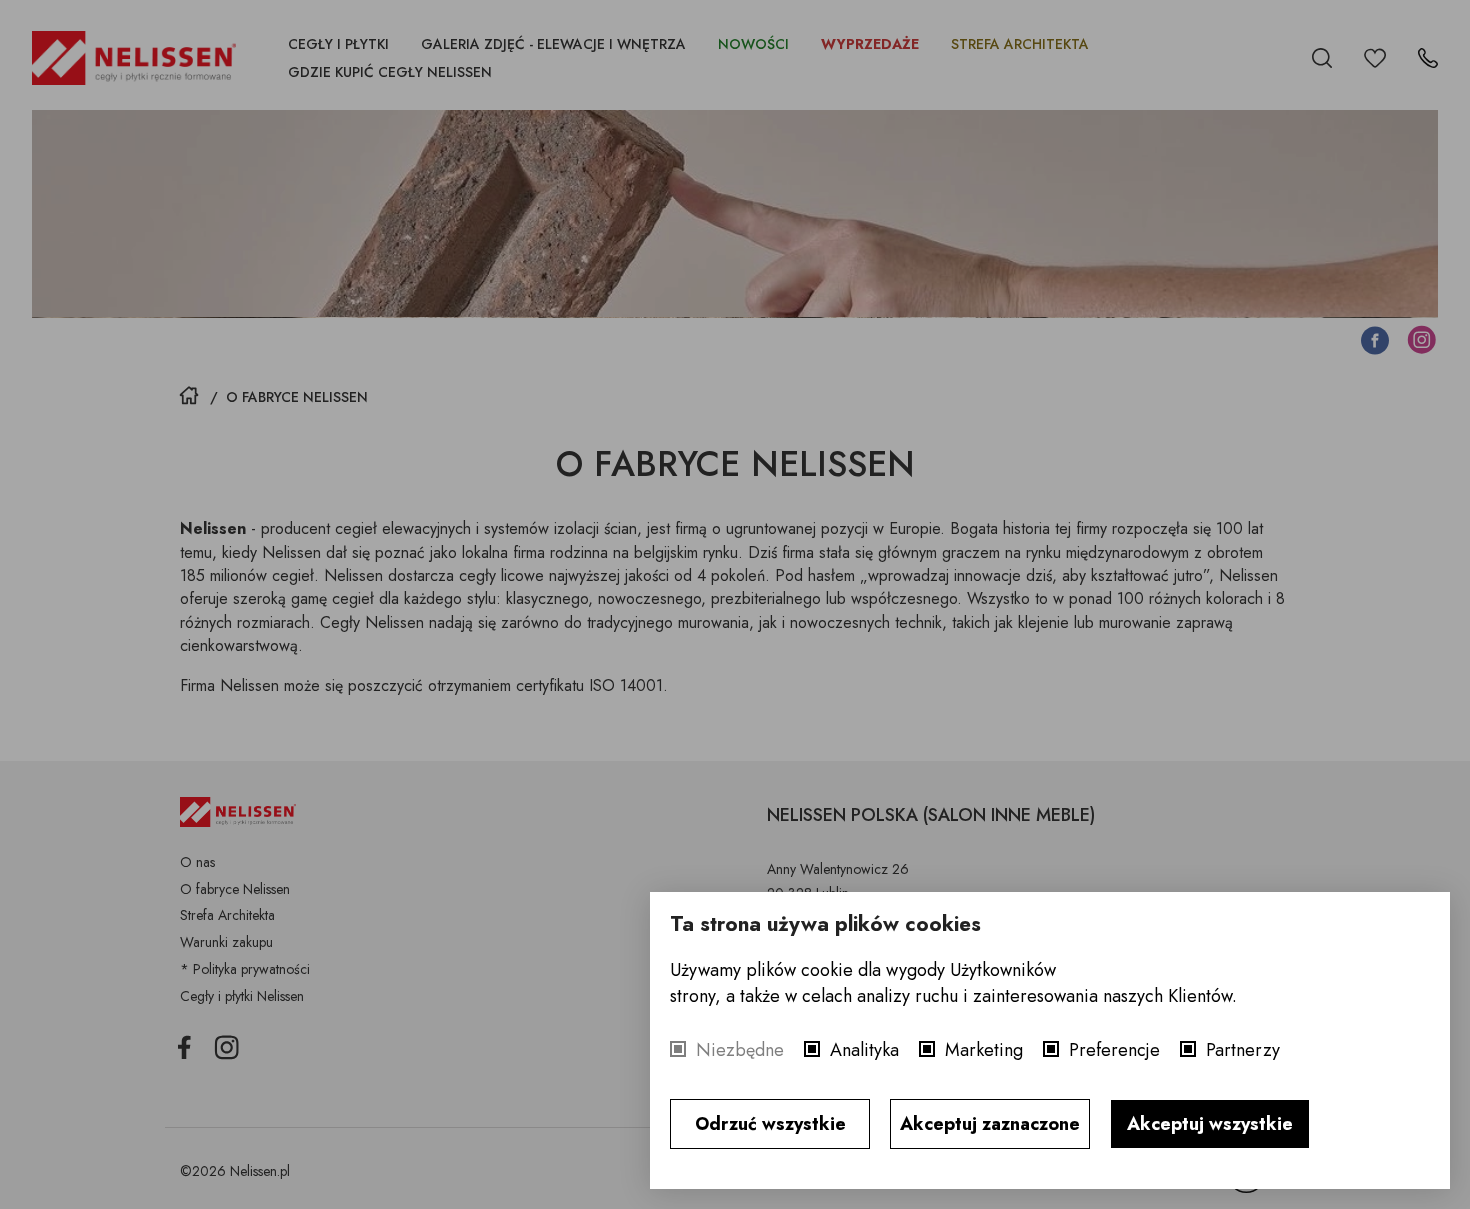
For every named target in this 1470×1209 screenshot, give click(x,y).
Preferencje (1114, 1050)
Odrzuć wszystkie (770, 1124)
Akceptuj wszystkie (1210, 1124)
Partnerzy (1243, 1050)
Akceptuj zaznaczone (990, 1124)
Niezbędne (740, 1050)
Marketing (984, 1050)
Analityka (864, 1050)
